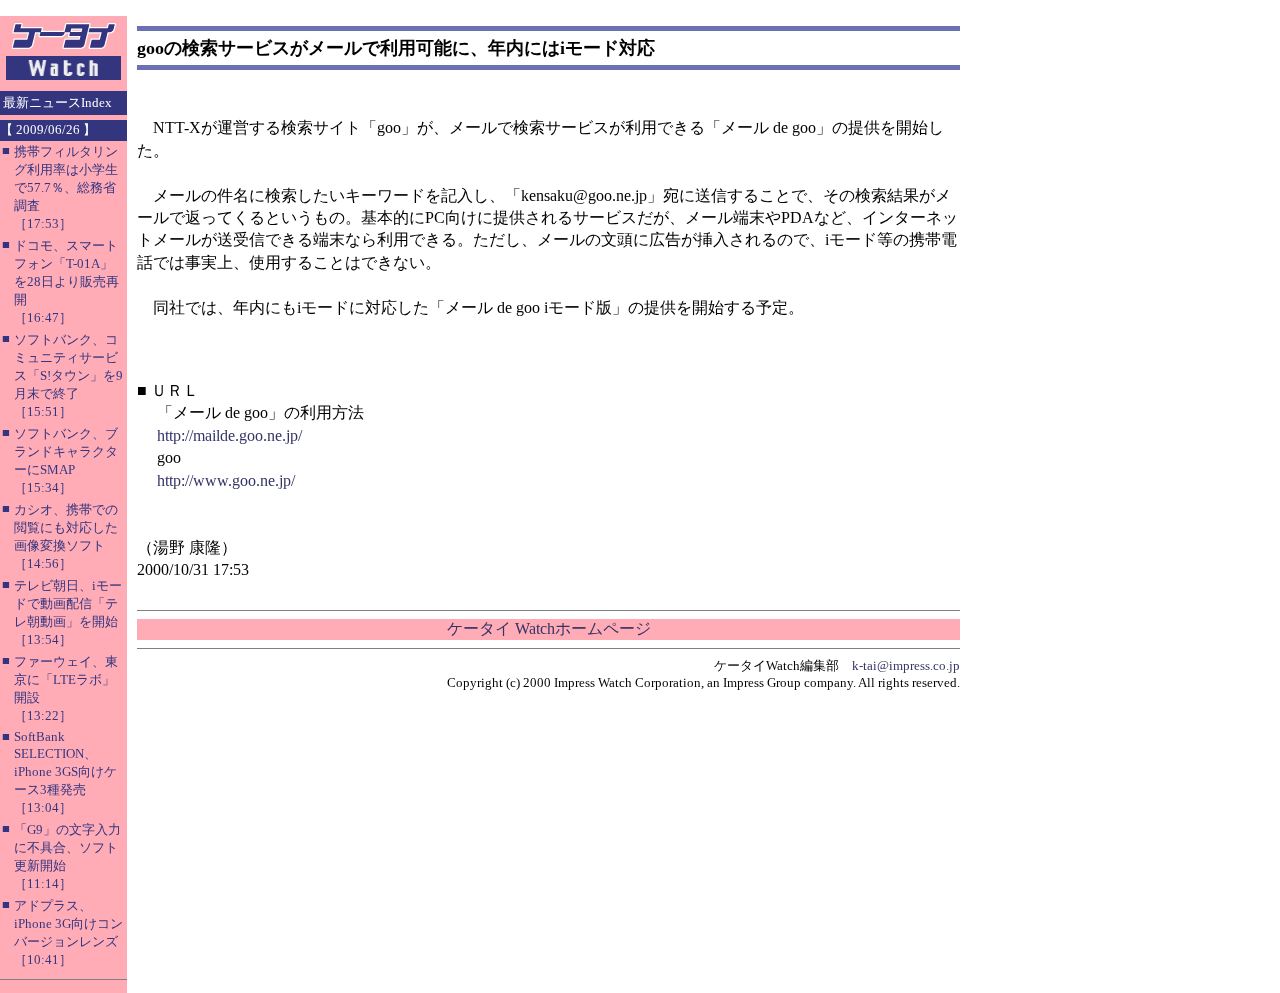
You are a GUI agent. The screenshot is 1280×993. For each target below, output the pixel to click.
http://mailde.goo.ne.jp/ (229, 435)
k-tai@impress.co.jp (906, 665)
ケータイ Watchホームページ (549, 628)
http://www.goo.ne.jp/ (226, 480)
